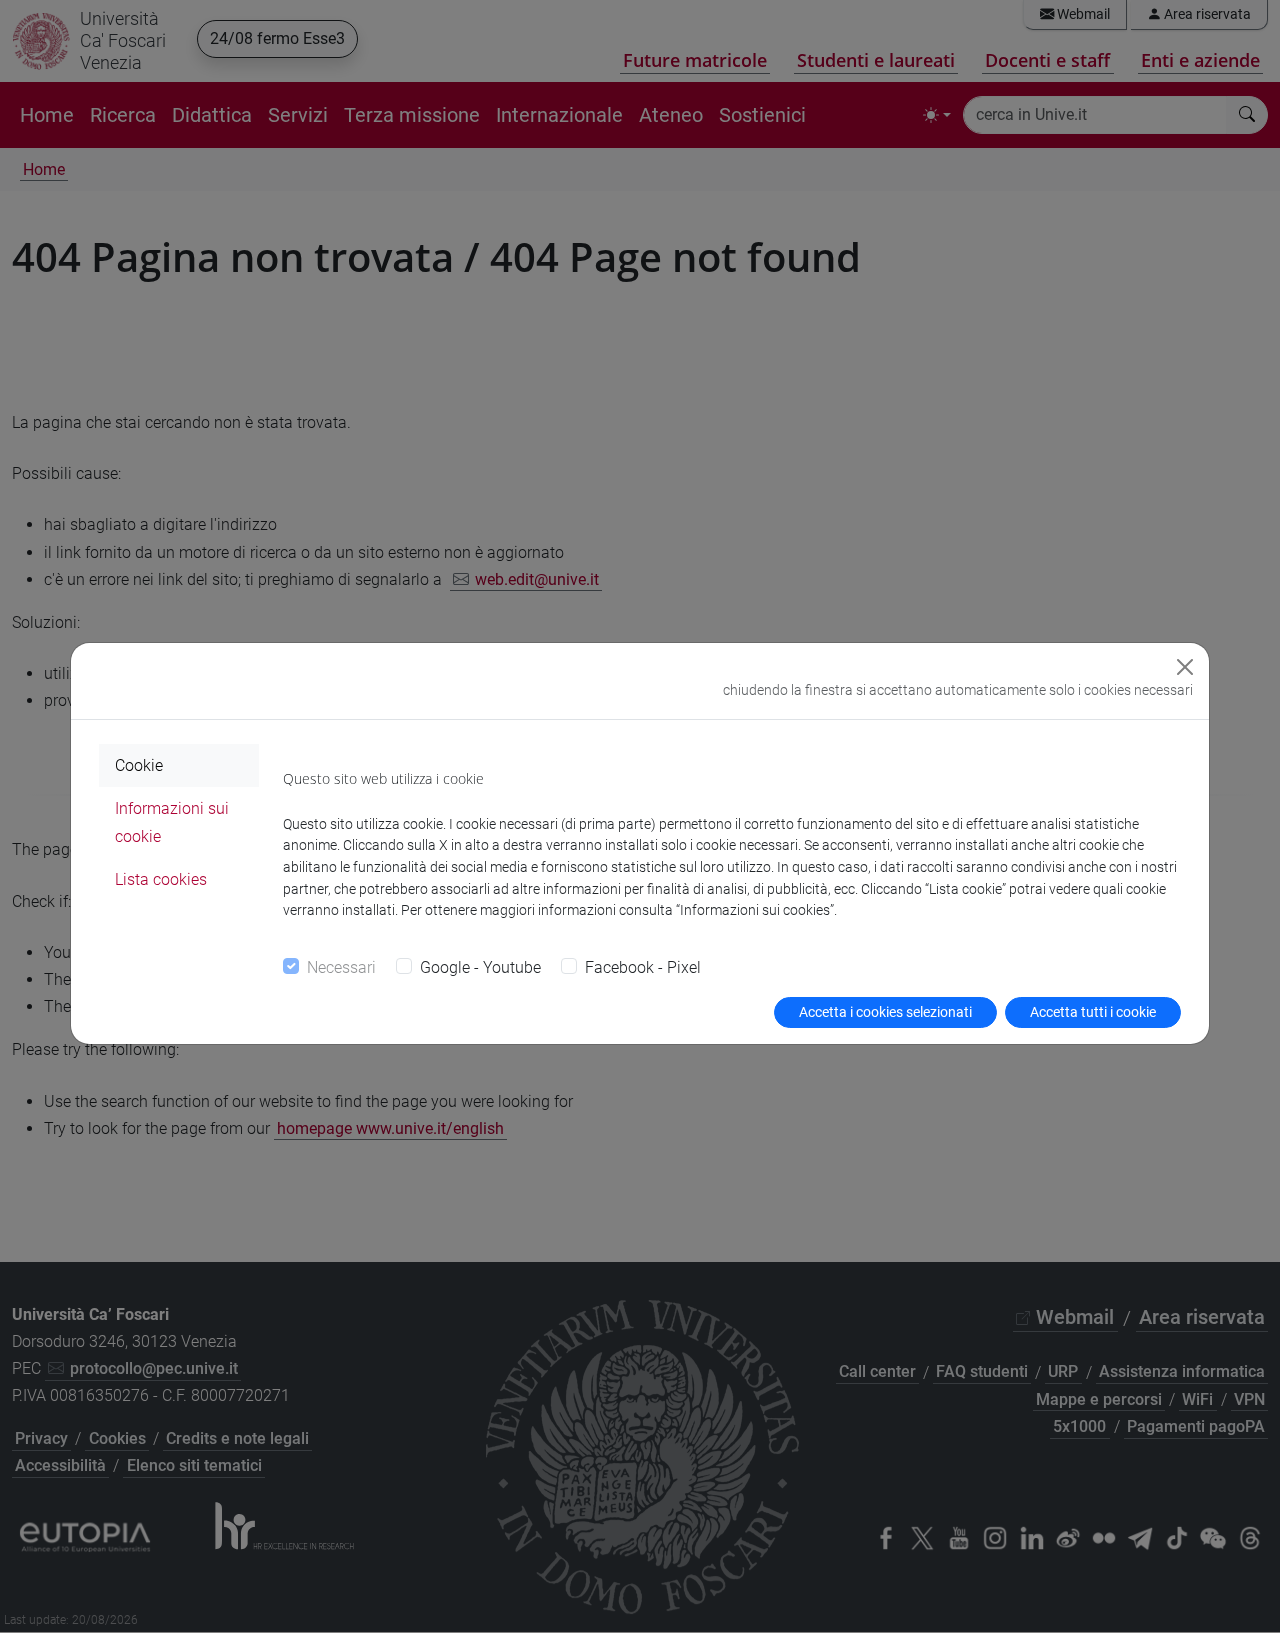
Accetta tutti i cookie (1093, 1012)
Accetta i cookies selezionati (885, 1012)
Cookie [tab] (139, 765)
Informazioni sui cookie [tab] (172, 822)
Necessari (341, 967)
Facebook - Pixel (643, 967)
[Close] (1185, 667)
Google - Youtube (480, 967)
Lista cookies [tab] (161, 879)
